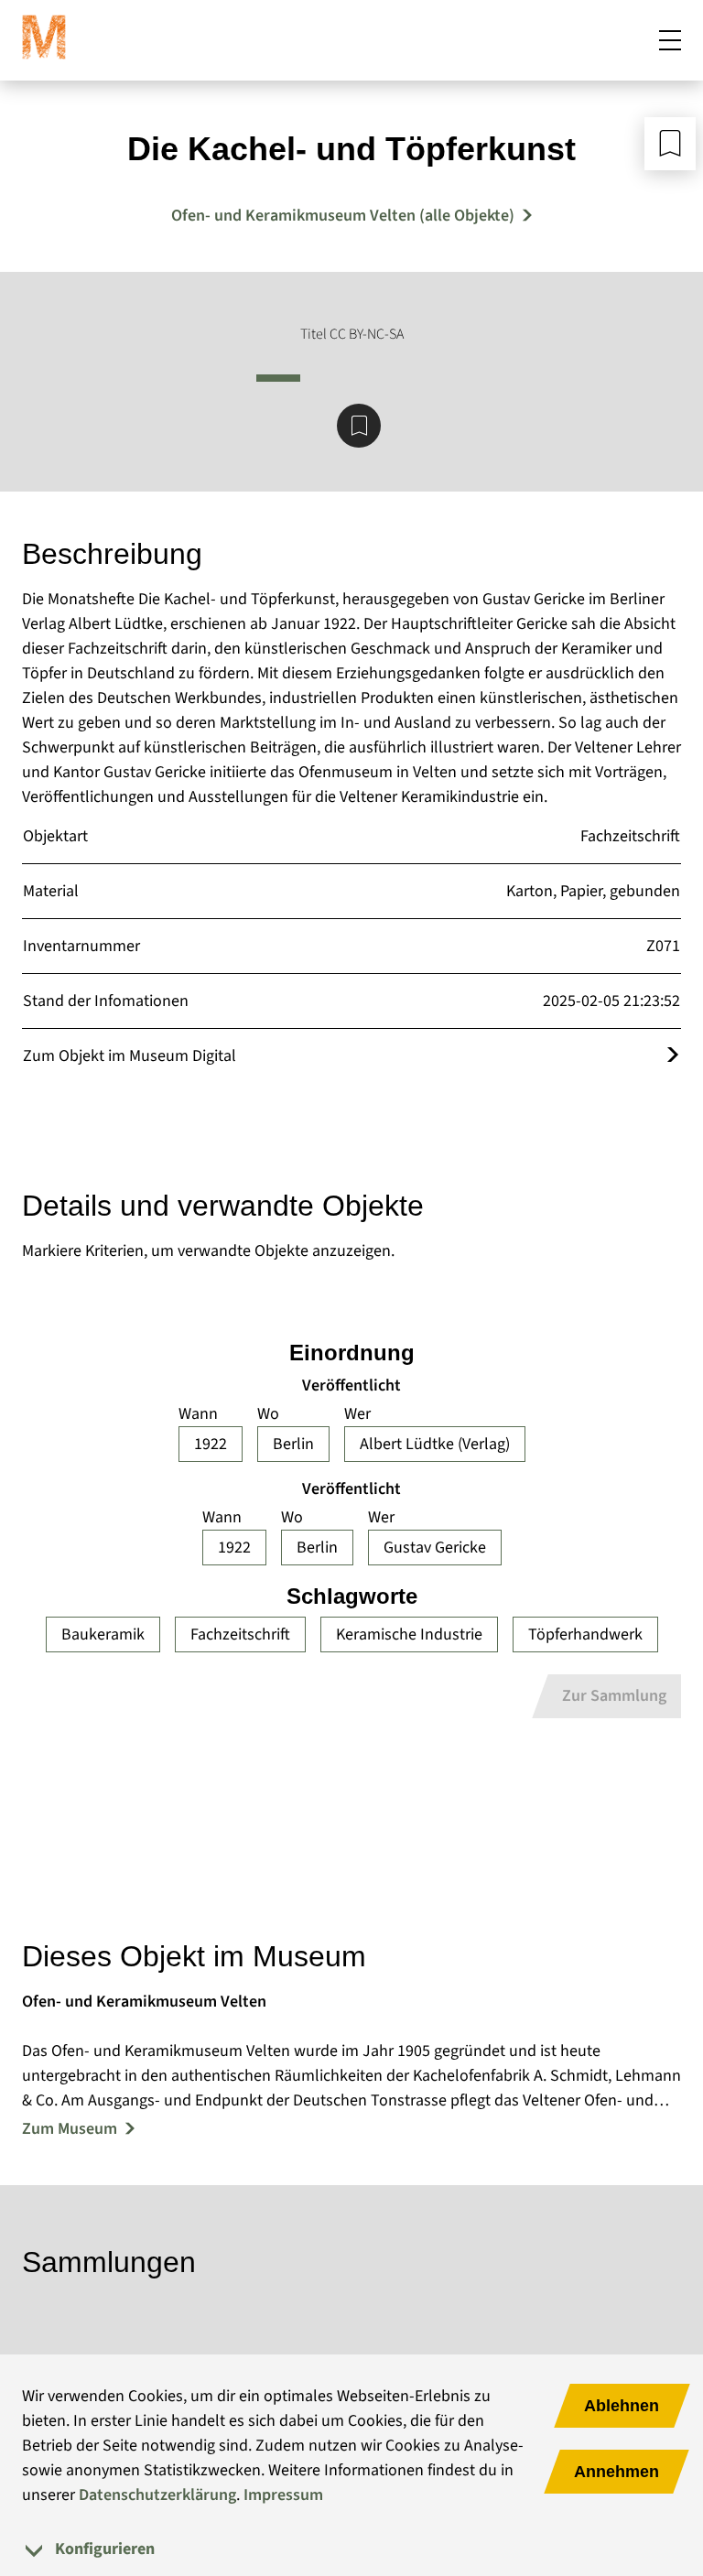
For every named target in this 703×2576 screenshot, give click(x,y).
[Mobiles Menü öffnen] (670, 40)
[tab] (351, 2549)
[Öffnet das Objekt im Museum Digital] (673, 1056)
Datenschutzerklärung (157, 2495)
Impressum (283, 2495)
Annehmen (616, 2472)
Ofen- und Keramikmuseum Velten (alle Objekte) (343, 216)
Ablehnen (622, 2406)
